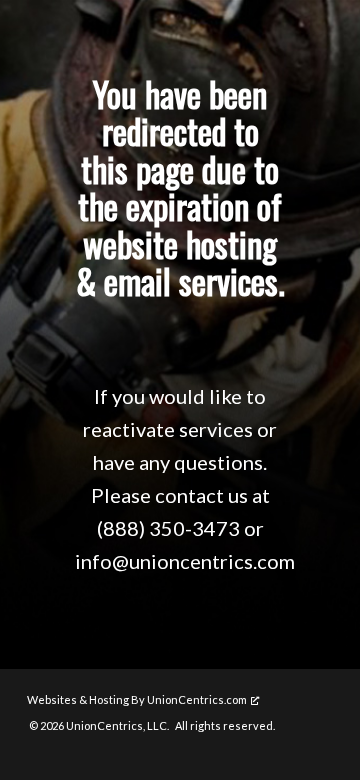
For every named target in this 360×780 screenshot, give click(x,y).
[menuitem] (147, 726)
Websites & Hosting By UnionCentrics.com (137, 699)
